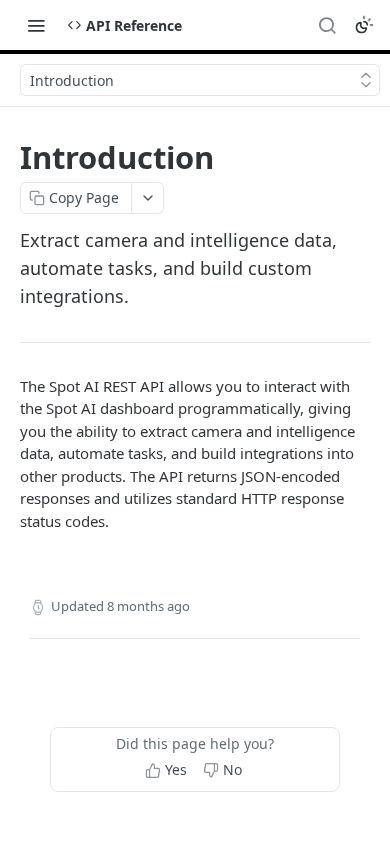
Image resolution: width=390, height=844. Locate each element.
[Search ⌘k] (327, 25)
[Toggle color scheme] (364, 25)
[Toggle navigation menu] (36, 25)
